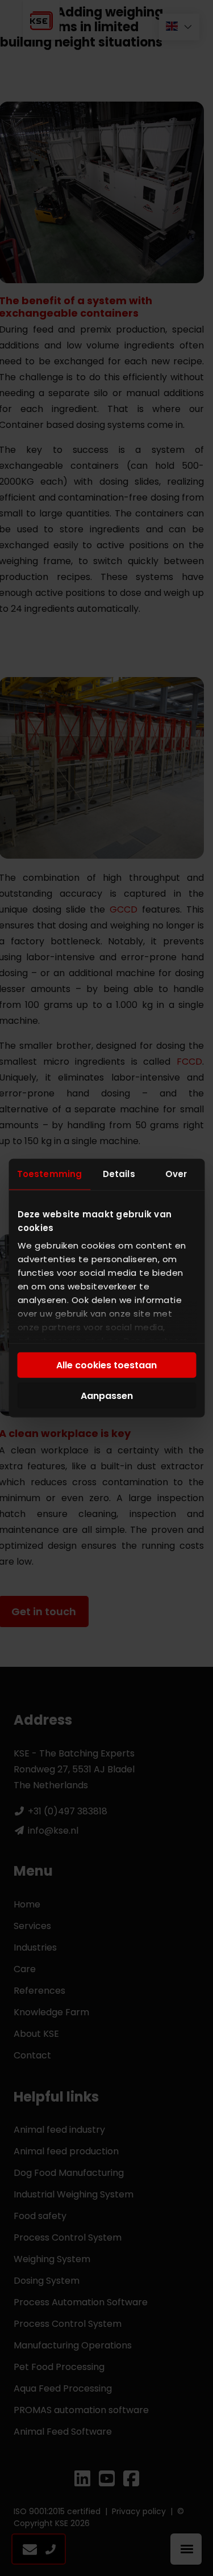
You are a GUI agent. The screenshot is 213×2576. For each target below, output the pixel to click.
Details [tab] (119, 1173)
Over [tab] (176, 1173)
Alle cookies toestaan (106, 1365)
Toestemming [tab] (49, 1173)
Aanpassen (107, 1395)
